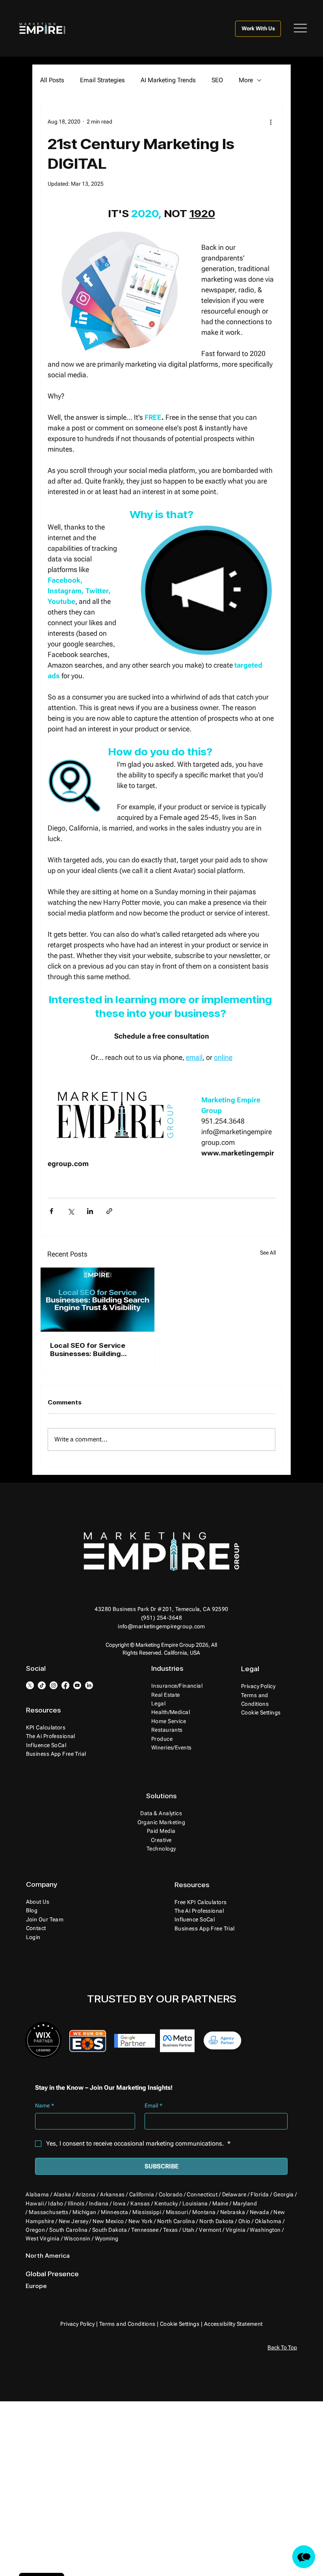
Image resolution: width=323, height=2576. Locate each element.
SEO (217, 80)
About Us (38, 1902)
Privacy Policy (258, 1686)
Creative (161, 1840)
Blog (32, 1910)
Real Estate (166, 1695)
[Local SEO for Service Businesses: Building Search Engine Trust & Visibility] (97, 1300)
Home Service (169, 1721)
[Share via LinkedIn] (90, 1211)
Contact (36, 1928)
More (246, 80)
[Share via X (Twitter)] (71, 1211)
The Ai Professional (51, 1736)
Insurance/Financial (177, 1686)
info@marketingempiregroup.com (161, 1626)
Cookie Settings (180, 2324)
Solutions (161, 1796)
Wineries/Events (172, 1747)
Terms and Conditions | (130, 2324)
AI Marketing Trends (168, 80)
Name (45, 2105)
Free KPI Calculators (201, 1902)
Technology (161, 1849)
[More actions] (271, 122)
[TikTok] (42, 1685)
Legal (158, 1703)
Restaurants (167, 1730)
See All (268, 1253)
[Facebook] (65, 1685)
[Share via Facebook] (51, 1211)
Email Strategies (102, 80)
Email (153, 2105)
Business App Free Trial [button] (56, 1754)
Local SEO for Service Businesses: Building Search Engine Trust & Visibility (89, 1349)
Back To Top (282, 2347)
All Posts (52, 80)
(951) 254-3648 (161, 1618)
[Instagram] (54, 1685)
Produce (162, 1739)
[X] (30, 1685)
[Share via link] (109, 1211)
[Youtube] (77, 1685)
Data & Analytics (161, 1813)
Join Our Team (45, 1919)
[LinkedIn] (89, 1685)
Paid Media (161, 1831)
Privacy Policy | (80, 2324)
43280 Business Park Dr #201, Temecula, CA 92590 (161, 1609)
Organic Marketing (161, 1822)
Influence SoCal (46, 1745)
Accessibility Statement (233, 2324)
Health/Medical (171, 1712)
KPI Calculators (46, 1727)
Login (33, 1937)
